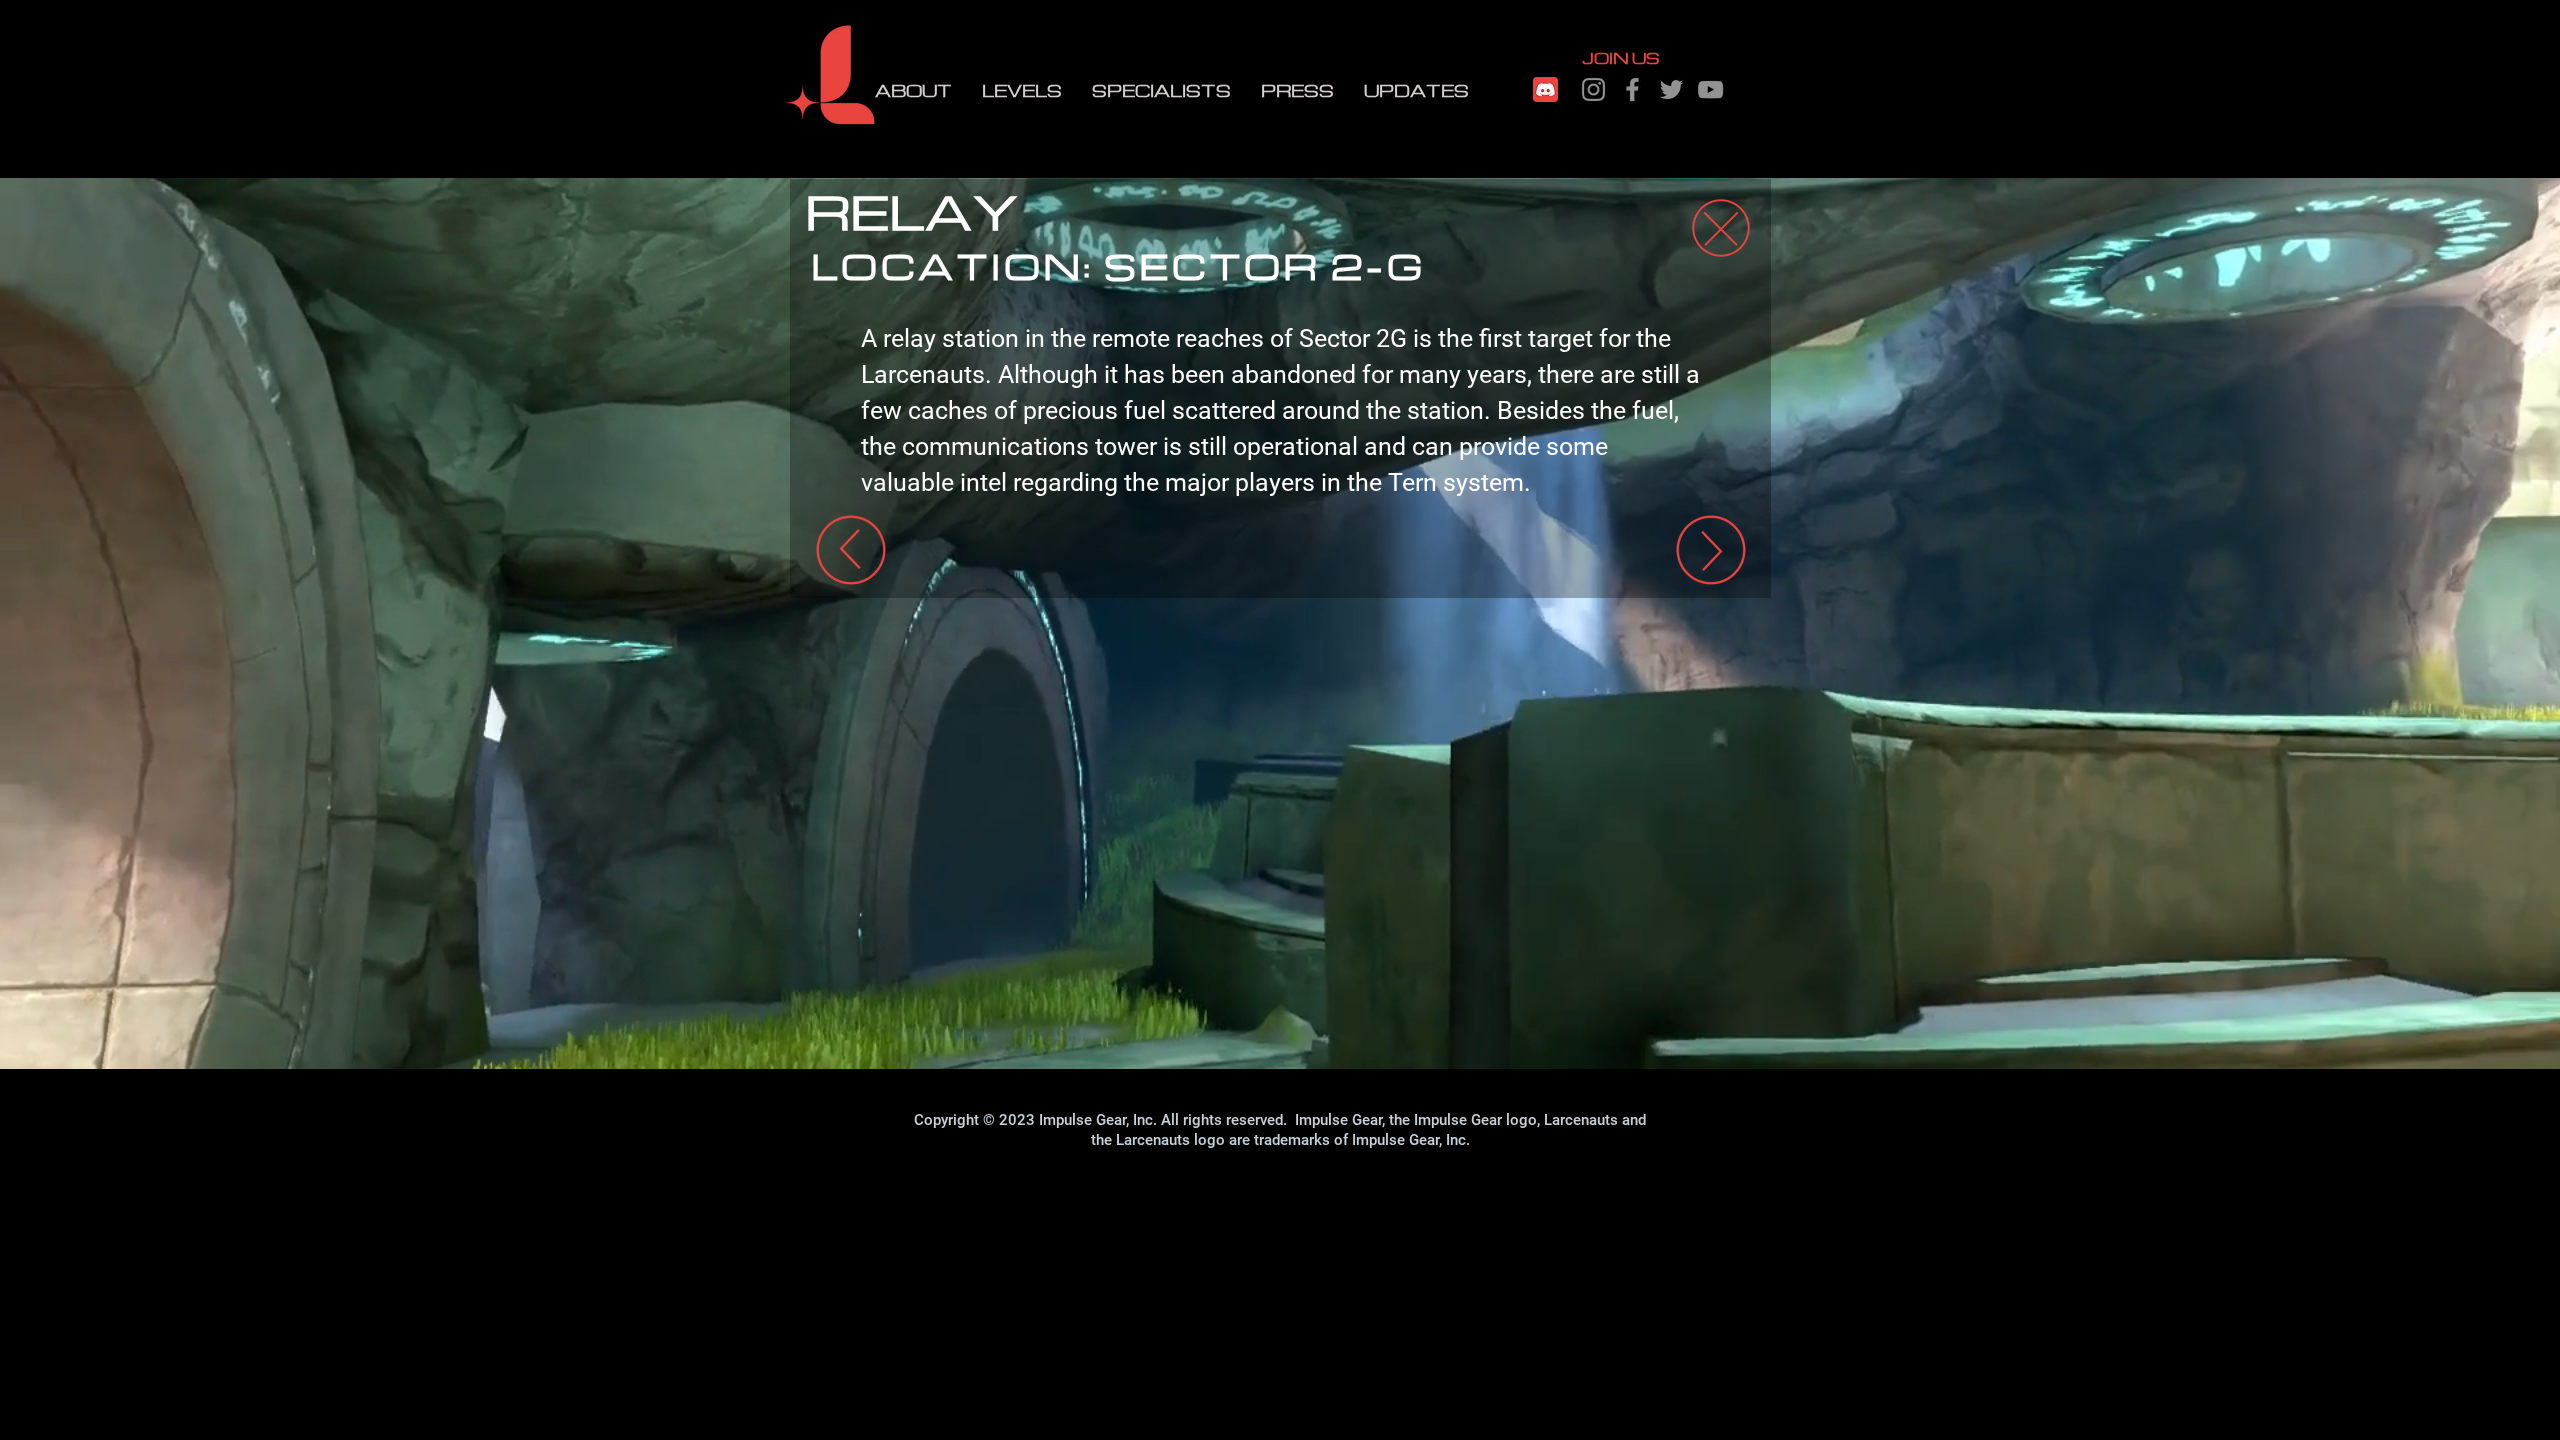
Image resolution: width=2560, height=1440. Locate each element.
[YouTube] (1710, 89)
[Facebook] (1632, 89)
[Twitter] (1671, 89)
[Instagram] (1593, 89)
